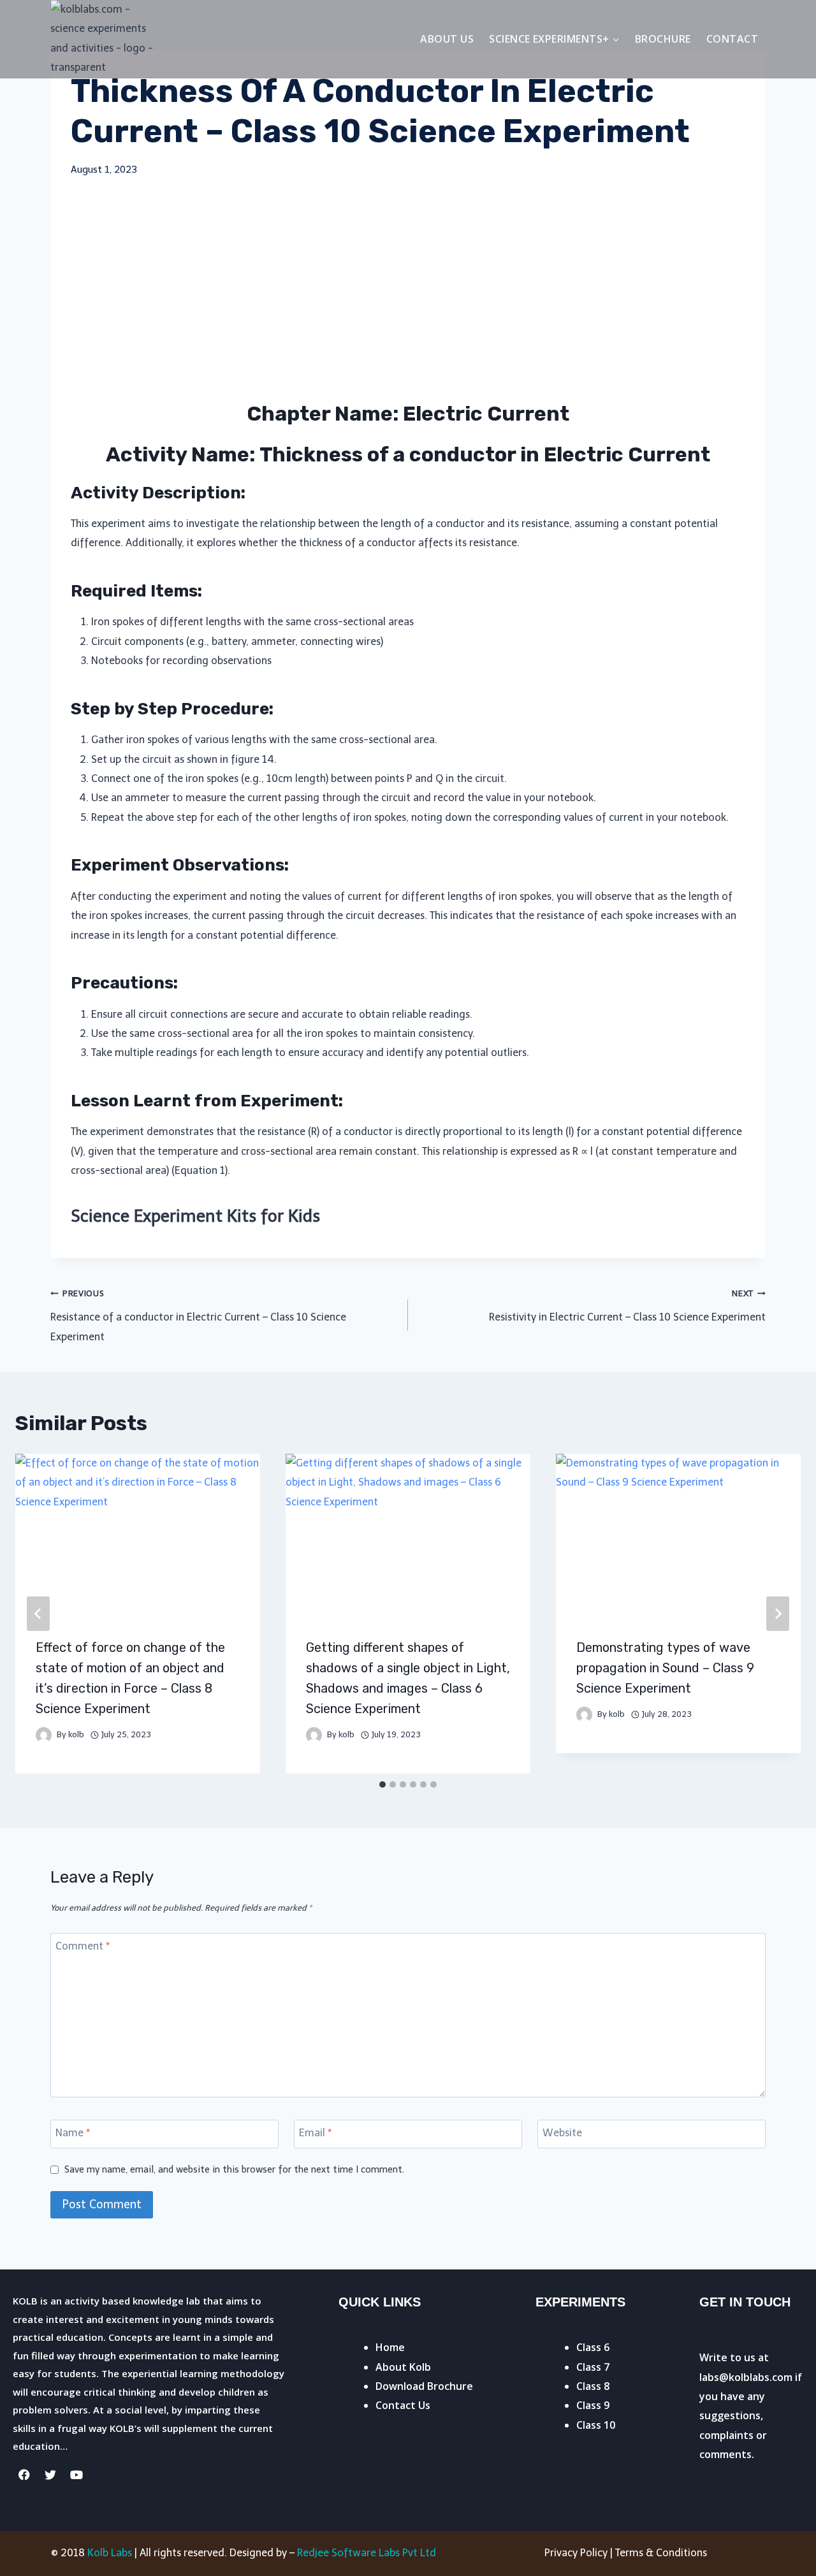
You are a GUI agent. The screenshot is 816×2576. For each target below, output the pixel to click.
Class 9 (593, 2405)
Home (390, 2347)
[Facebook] (24, 2475)
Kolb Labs (110, 2553)
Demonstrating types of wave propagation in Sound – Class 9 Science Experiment (665, 1668)
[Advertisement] (408, 289)
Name (73, 2133)
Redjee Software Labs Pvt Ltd (367, 2553)
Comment (83, 1945)
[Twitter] (50, 2475)
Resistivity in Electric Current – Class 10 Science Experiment (627, 1306)
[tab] (382, 1784)
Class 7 (593, 2367)
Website (562, 2133)
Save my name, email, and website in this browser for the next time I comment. (234, 2169)
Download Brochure (424, 2386)
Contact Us (403, 2405)
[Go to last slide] (38, 1614)
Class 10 (596, 2425)
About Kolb (403, 2367)
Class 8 (593, 2386)
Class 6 (593, 2347)
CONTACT (732, 39)
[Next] (778, 1614)
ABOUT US (447, 39)
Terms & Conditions (661, 2553)
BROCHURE (663, 39)
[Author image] (44, 1735)
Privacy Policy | (580, 2553)
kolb (76, 1734)
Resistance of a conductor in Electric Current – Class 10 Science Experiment (198, 1316)
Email (315, 2133)
